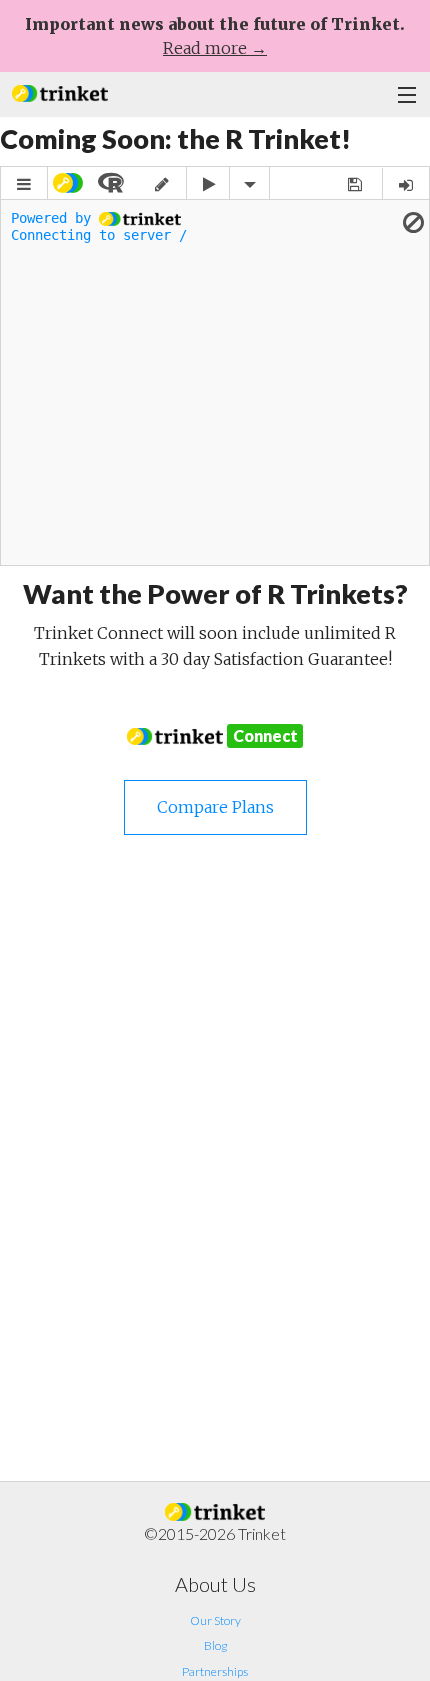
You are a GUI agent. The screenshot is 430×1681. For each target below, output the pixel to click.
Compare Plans (215, 807)
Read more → (215, 48)
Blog (215, 1645)
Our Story (215, 1620)
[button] (60, 91)
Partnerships (215, 1671)
